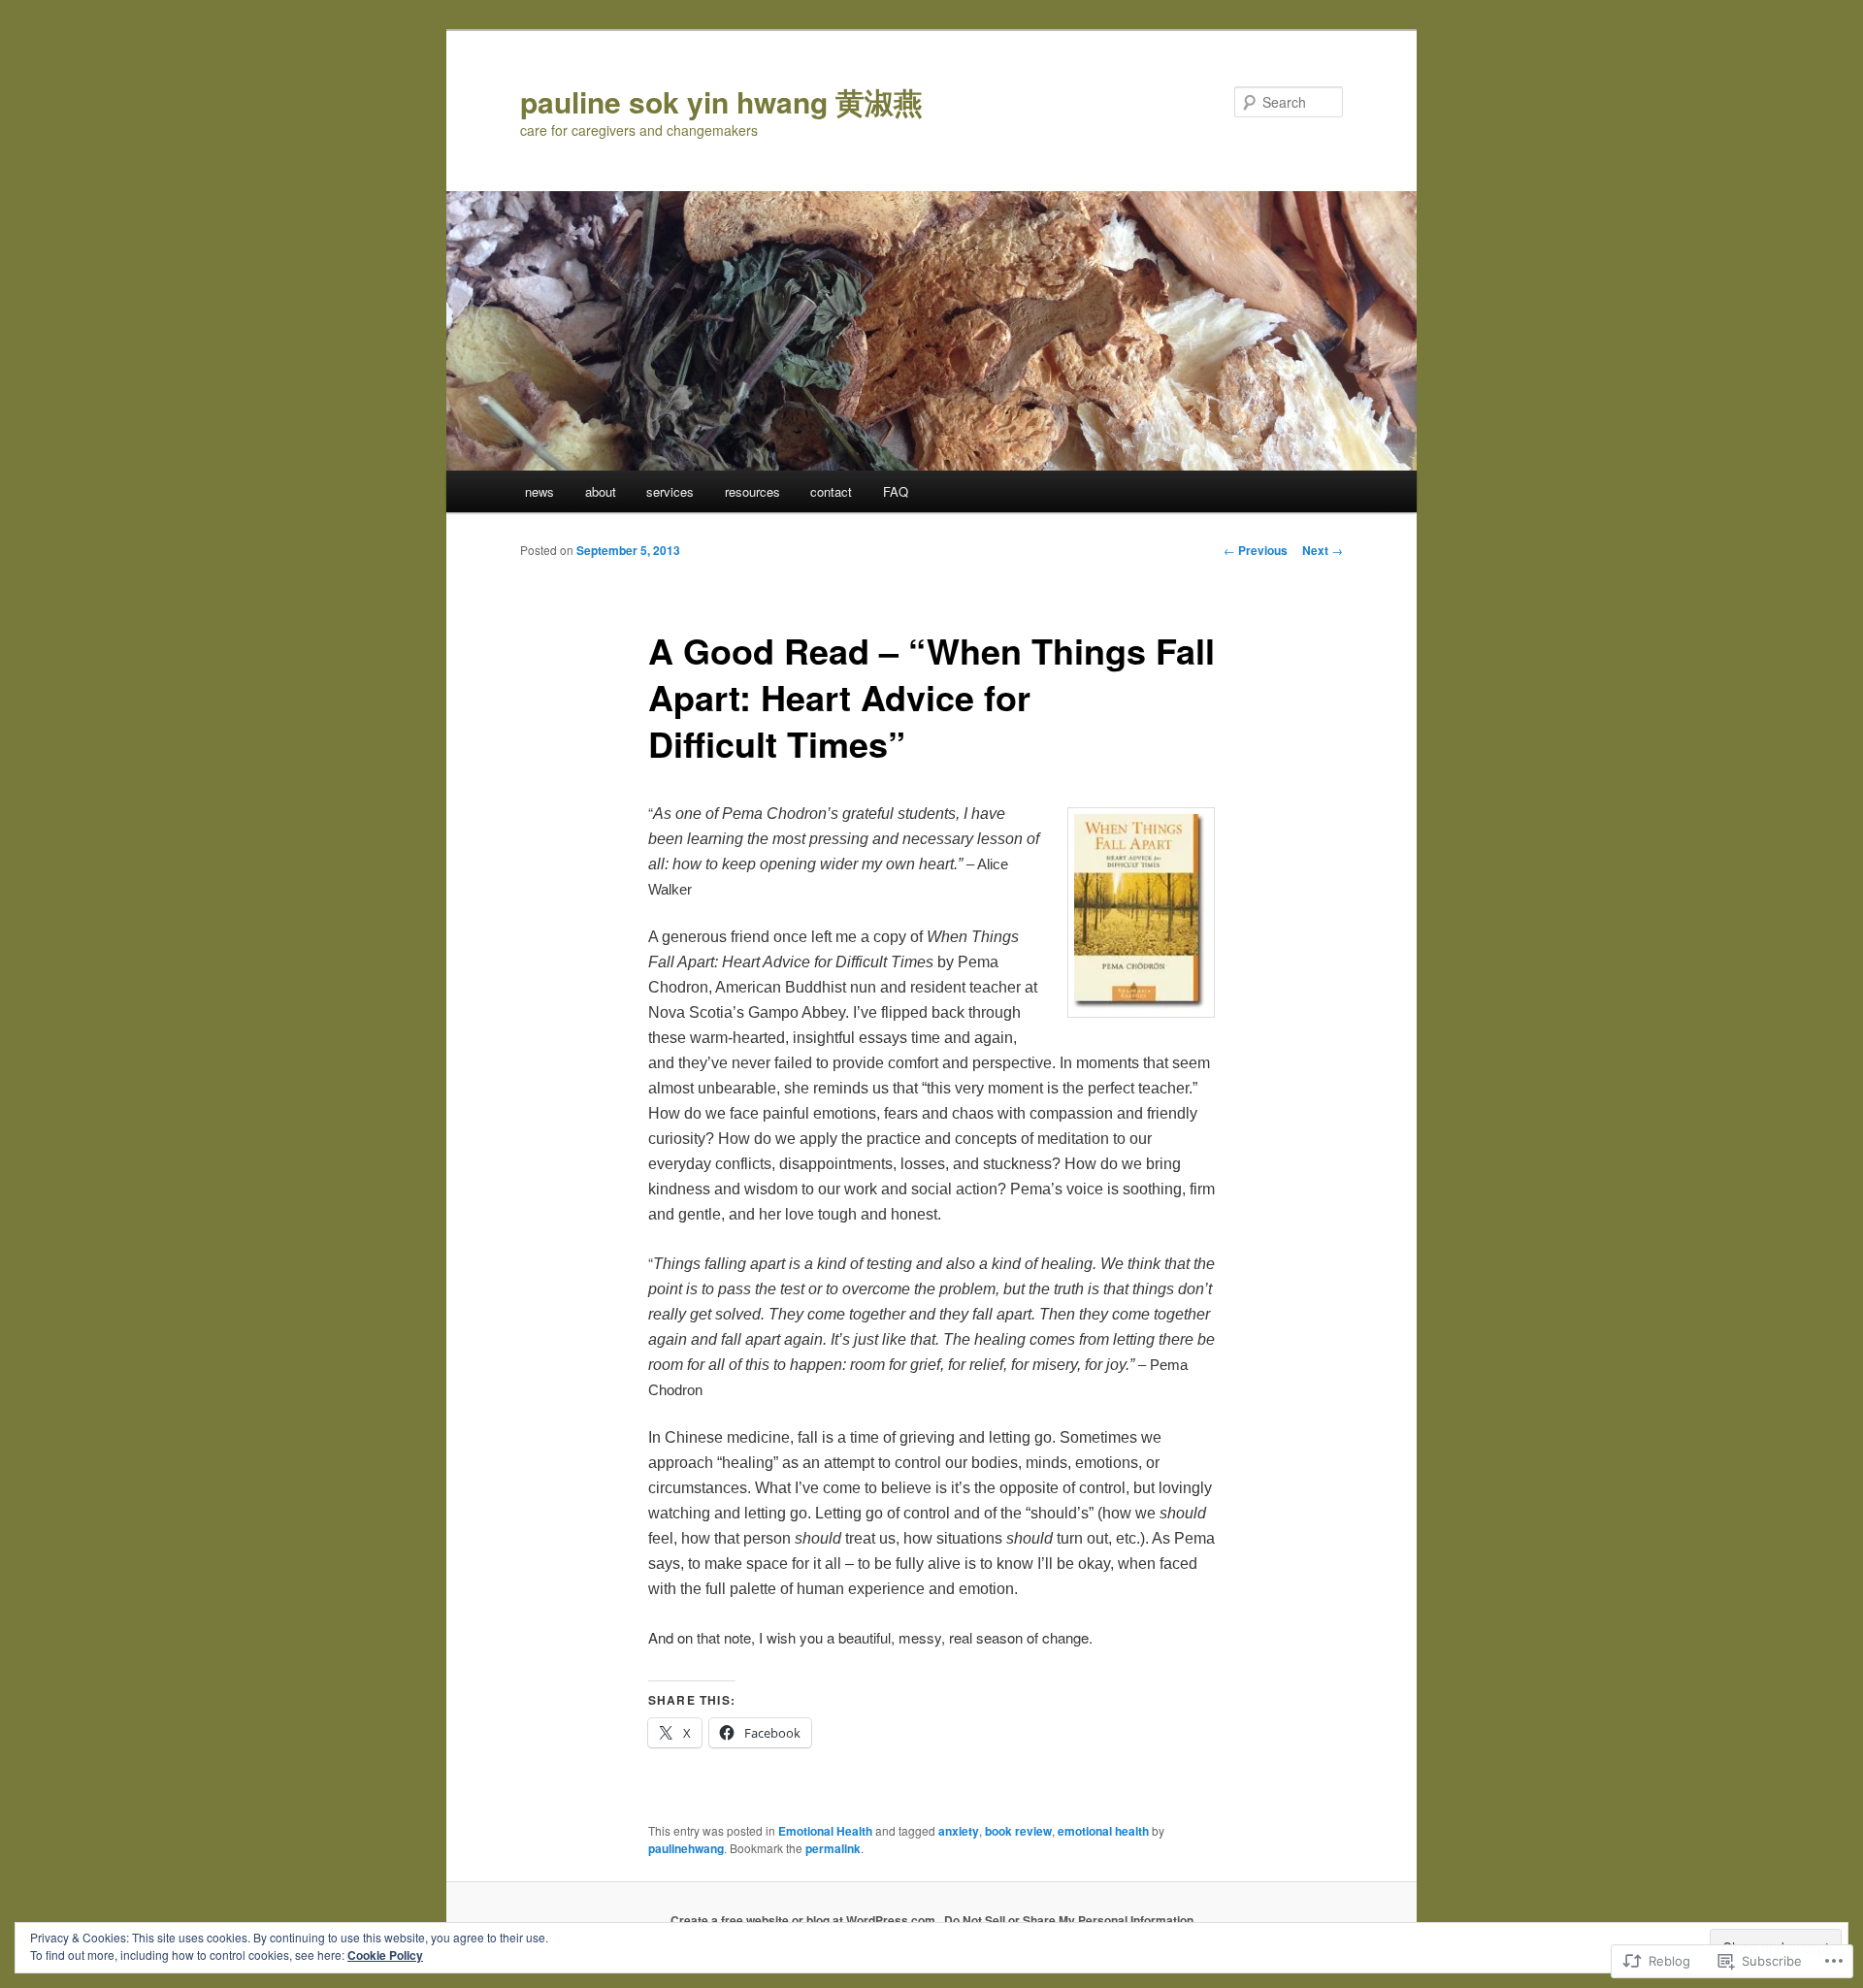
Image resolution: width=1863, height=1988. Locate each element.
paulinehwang (686, 1848)
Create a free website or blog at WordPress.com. (804, 1920)
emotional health (1103, 1831)
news (539, 491)
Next (1323, 550)
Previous (1256, 550)
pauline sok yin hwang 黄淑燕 (721, 101)
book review (1018, 1831)
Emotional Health (825, 1831)
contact (831, 491)
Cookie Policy (385, 1955)
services (670, 491)
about (601, 491)
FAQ (896, 491)
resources (752, 491)
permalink (833, 1848)
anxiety (959, 1831)
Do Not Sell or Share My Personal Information (1069, 1920)
